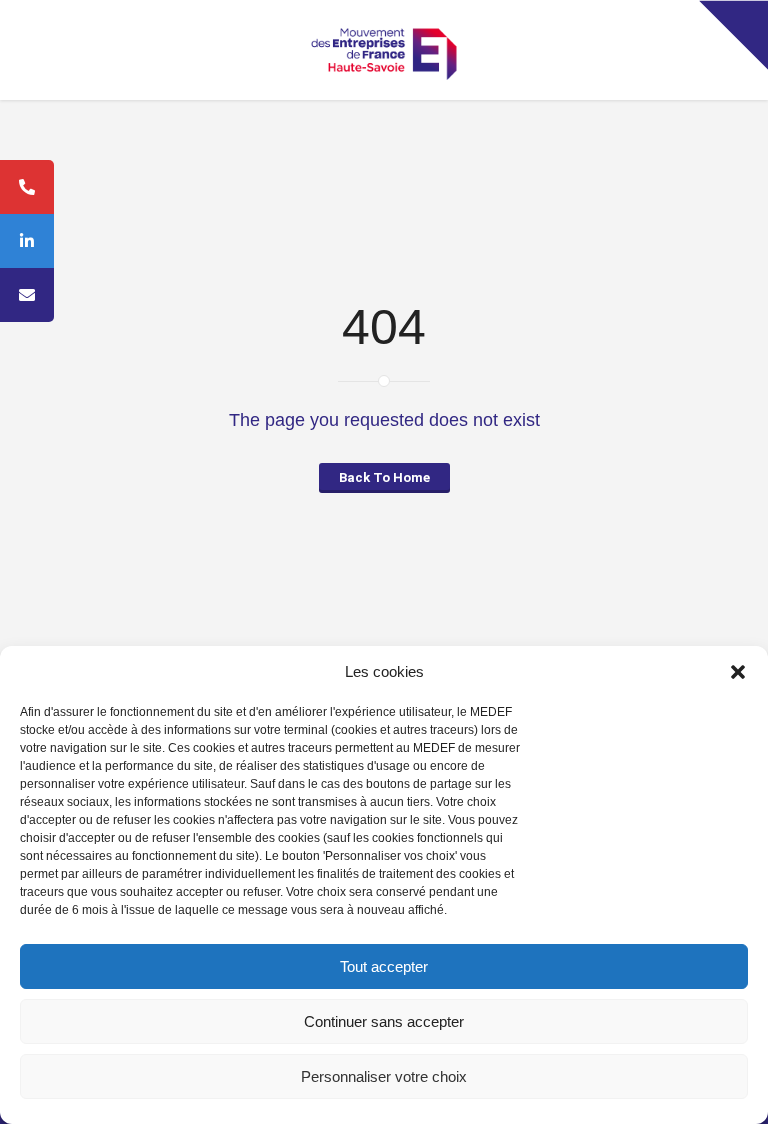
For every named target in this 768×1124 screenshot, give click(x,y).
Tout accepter (384, 966)
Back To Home (384, 477)
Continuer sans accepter (384, 1021)
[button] (738, 672)
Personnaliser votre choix (384, 1076)
